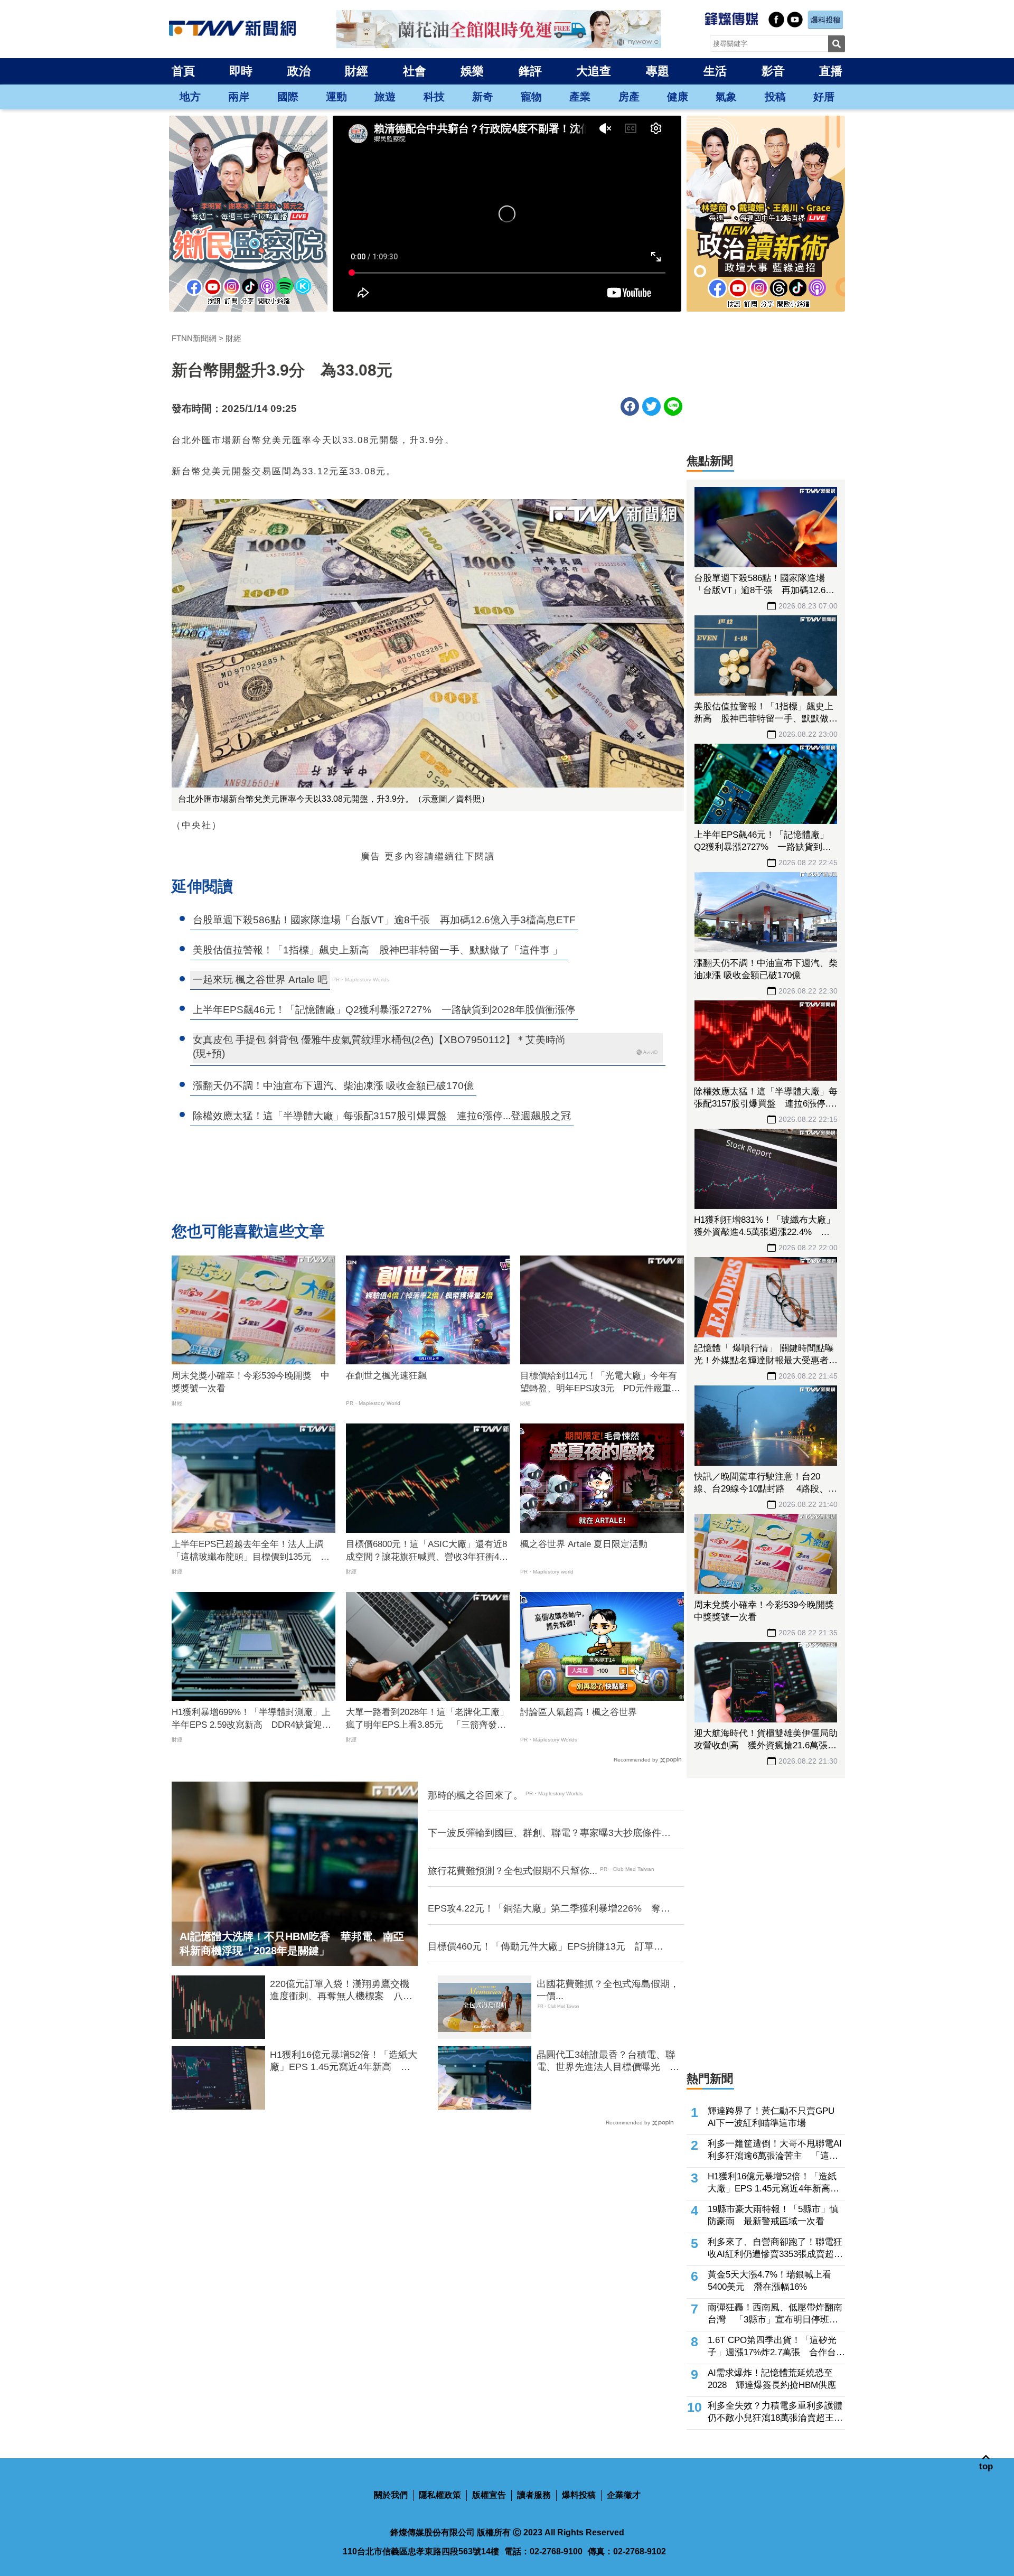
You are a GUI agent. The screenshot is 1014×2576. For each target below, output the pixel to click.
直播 (831, 71)
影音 (773, 71)
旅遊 (385, 97)
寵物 (531, 97)
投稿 (775, 97)
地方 (190, 97)
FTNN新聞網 (194, 338)
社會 (415, 71)
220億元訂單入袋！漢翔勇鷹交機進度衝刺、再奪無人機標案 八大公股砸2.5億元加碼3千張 (341, 1991)
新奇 (483, 97)
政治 (299, 71)
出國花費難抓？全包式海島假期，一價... (608, 1990)
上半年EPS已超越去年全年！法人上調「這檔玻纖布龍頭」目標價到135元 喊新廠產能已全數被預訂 (251, 1551)
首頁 (183, 71)
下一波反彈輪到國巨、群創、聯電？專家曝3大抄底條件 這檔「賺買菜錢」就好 (549, 1833)
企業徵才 (624, 2495)
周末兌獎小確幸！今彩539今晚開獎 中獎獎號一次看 (251, 1382)
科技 (434, 97)
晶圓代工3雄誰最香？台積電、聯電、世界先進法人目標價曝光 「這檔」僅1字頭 (606, 2062)
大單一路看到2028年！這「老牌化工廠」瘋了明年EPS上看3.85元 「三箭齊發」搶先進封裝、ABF (427, 1719)
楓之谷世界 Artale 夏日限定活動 (584, 1544)
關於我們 (391, 2495)
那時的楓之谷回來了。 (475, 1795)
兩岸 (239, 97)
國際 (288, 97)
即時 (241, 71)
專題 (658, 71)
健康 (678, 97)
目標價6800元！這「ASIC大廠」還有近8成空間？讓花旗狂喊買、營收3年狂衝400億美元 (427, 1551)
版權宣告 (489, 2495)
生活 (715, 71)
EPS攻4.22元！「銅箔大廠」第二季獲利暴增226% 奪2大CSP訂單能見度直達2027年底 (547, 1909)
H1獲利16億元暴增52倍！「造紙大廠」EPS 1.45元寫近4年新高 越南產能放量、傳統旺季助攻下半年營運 (344, 2062)
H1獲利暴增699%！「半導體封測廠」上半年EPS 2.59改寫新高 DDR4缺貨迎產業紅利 (251, 1719)
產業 (580, 97)
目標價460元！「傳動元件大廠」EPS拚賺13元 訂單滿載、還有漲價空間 (546, 1947)
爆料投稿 (579, 2495)
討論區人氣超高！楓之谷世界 (579, 1712)
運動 (336, 97)
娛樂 (472, 71)
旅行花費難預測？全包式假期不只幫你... (513, 1871)
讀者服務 (534, 2495)
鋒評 (530, 71)
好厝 (824, 97)
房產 (629, 97)
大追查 (594, 71)
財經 (356, 71)
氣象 (726, 97)
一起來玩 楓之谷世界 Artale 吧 (260, 980)
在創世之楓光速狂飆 (386, 1376)
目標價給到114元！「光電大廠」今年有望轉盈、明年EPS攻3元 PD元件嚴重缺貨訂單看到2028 (600, 1383)
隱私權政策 (440, 2495)
